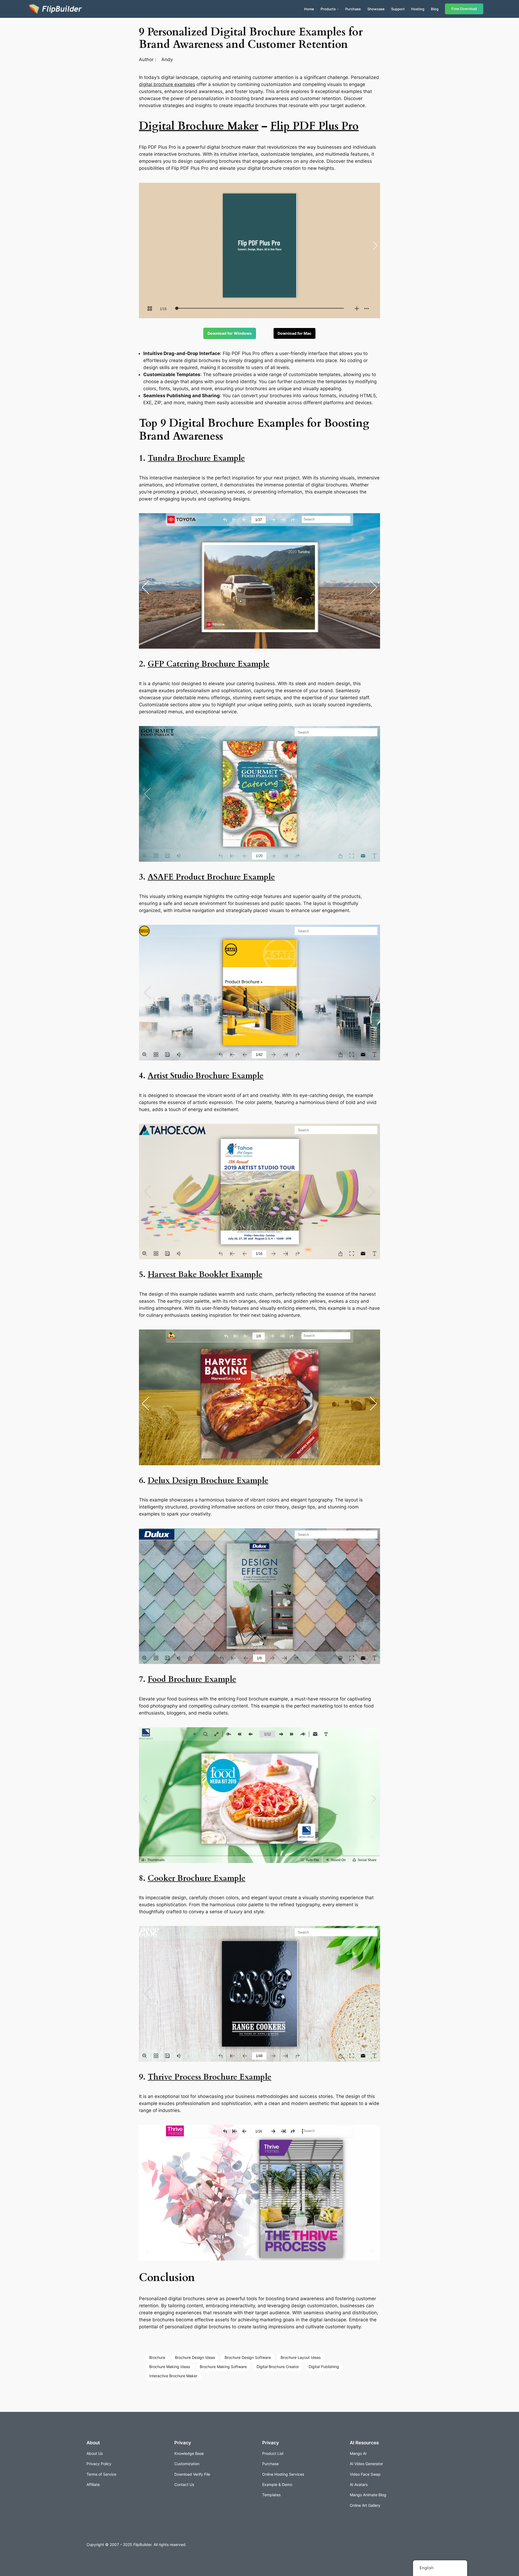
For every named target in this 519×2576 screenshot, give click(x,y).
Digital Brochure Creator (278, 2367)
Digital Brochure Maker (199, 126)
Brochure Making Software (223, 2367)
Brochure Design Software (248, 2357)
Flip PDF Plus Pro (315, 126)
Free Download (464, 9)
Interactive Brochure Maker (173, 2376)
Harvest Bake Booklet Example (205, 1275)
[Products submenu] (338, 9)
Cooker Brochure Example (197, 1878)
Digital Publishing (324, 2367)
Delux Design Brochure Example (208, 1481)
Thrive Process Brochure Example (209, 2077)
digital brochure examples (167, 84)
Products (328, 9)
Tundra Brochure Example (196, 458)
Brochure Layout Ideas (301, 2357)
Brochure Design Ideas (195, 2357)
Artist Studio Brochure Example (206, 1076)
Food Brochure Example (192, 1679)
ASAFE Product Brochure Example (211, 877)
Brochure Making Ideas (170, 2367)
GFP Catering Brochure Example (209, 664)
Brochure (157, 2357)
